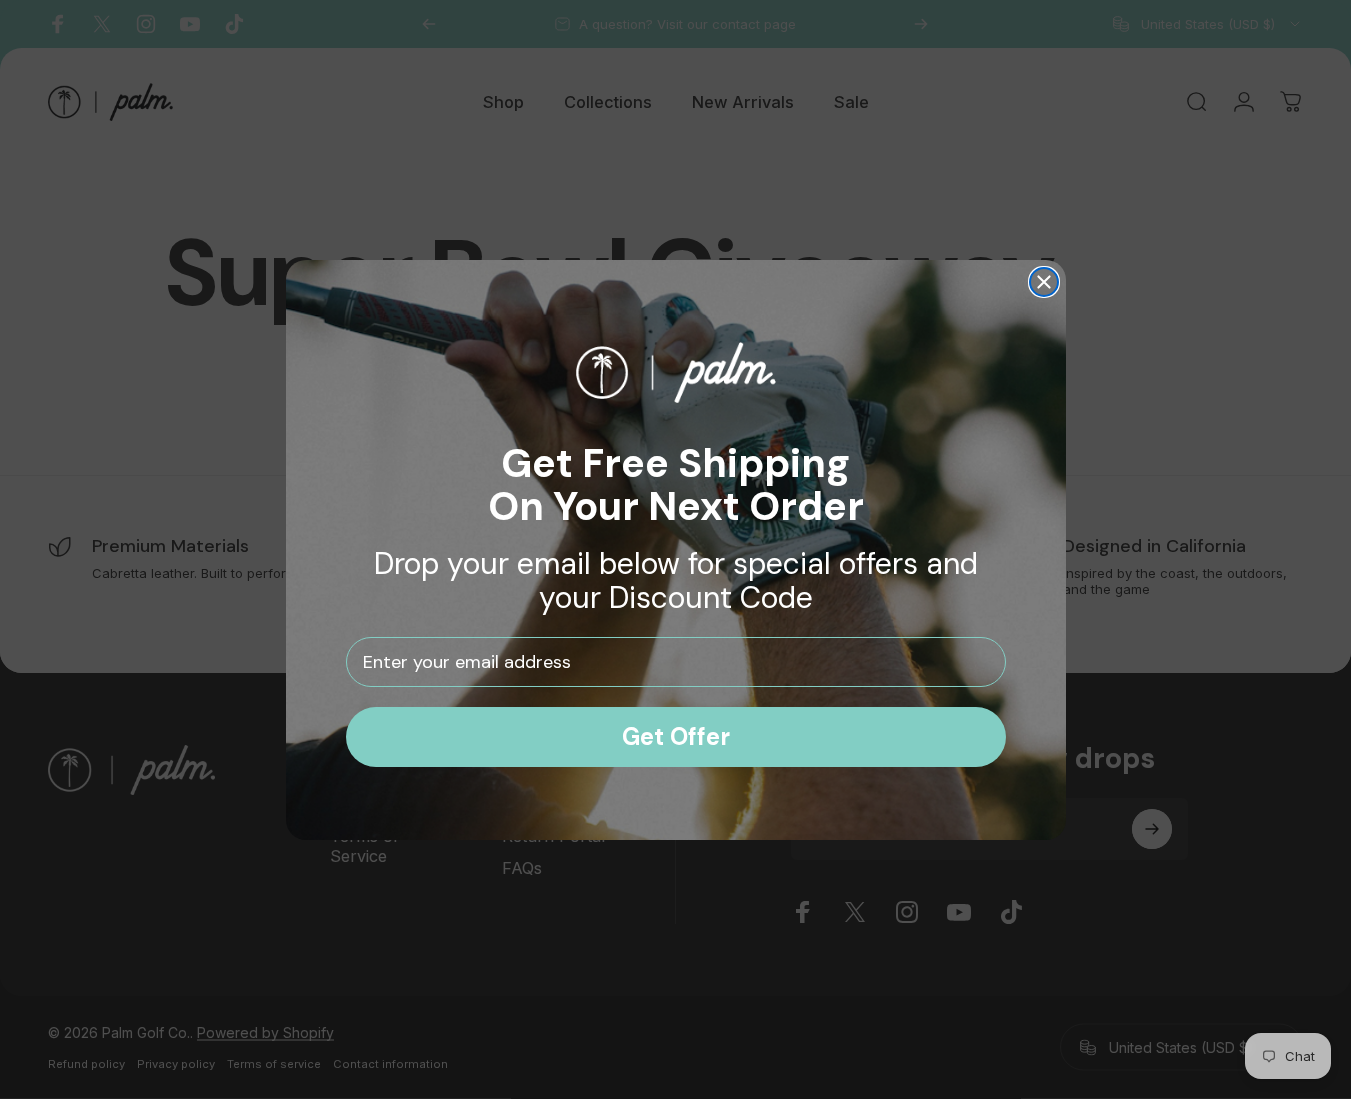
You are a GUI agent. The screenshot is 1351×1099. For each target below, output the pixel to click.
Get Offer (676, 736)
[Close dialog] (1044, 282)
